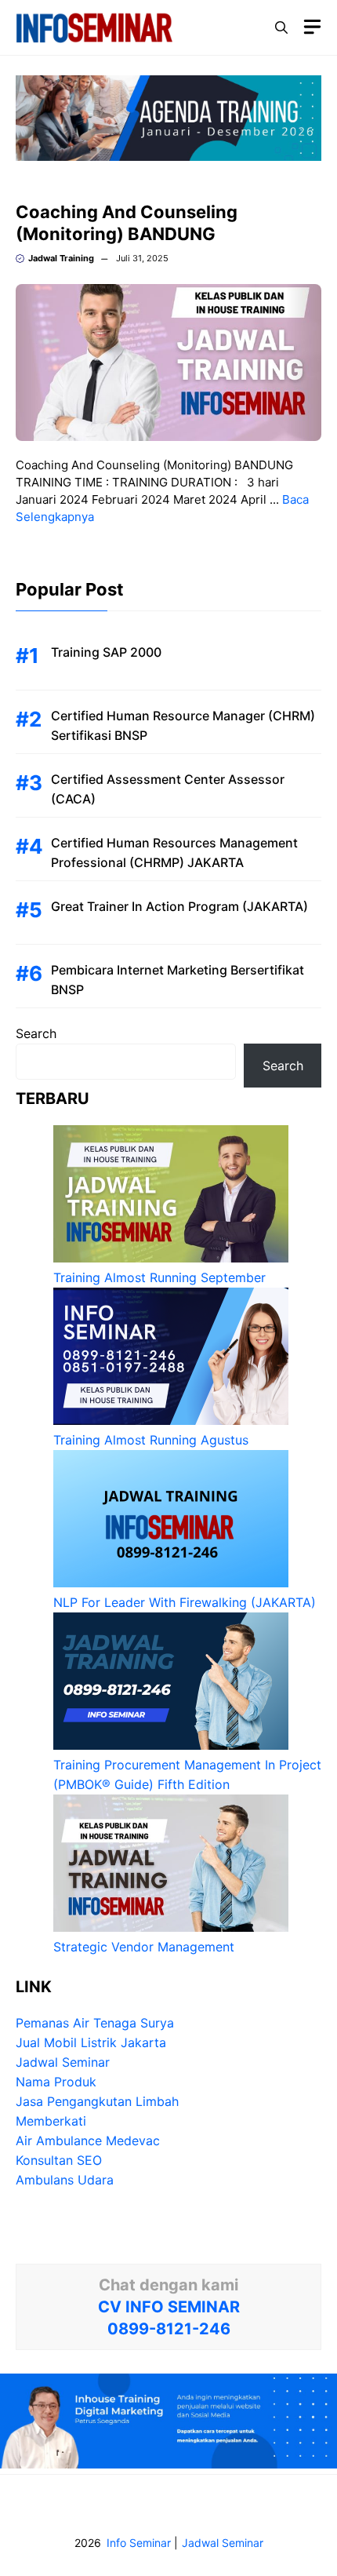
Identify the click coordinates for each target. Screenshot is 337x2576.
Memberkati (51, 2121)
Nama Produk (56, 2082)
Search (36, 1033)
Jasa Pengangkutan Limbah (97, 2101)
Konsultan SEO (59, 2160)
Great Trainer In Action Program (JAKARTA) (179, 906)
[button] (281, 27)
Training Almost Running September (159, 1277)
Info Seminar (139, 2543)
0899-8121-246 (169, 2329)
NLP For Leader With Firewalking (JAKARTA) (185, 1602)
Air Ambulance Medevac (88, 2141)
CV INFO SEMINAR (169, 2307)
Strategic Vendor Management (144, 1947)
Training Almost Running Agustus (151, 1440)
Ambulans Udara (65, 2180)
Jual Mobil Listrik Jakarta (91, 2042)
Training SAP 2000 (106, 652)
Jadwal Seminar (63, 2062)
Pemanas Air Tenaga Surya (95, 2023)
